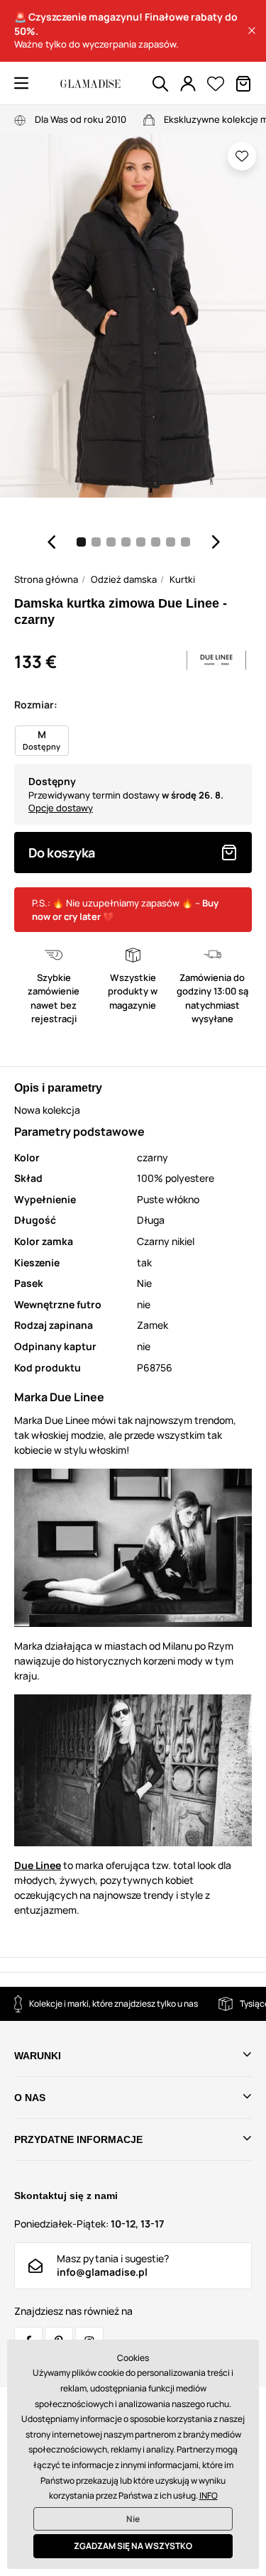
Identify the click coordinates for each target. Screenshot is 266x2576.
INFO (209, 2495)
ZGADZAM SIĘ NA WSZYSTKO (133, 2546)
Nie (133, 2519)
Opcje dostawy (61, 808)
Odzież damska (124, 579)
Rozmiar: (36, 705)
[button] (252, 31)
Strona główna (46, 579)
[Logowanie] (188, 84)
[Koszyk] (243, 84)
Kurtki (182, 579)
